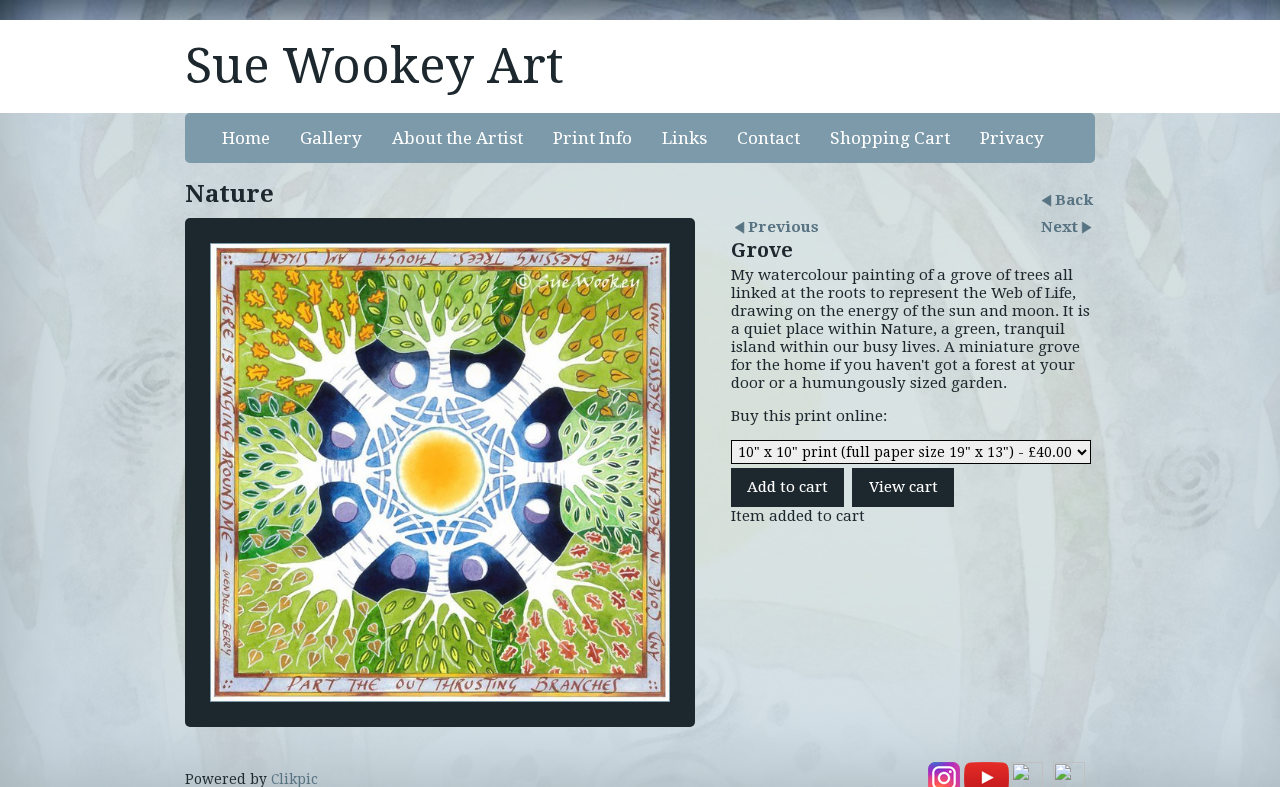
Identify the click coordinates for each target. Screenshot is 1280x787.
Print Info (592, 138)
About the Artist (457, 138)
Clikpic (294, 779)
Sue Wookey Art (374, 66)
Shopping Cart (890, 138)
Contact (768, 138)
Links (684, 138)
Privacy (1012, 138)
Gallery (331, 138)
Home (246, 138)
